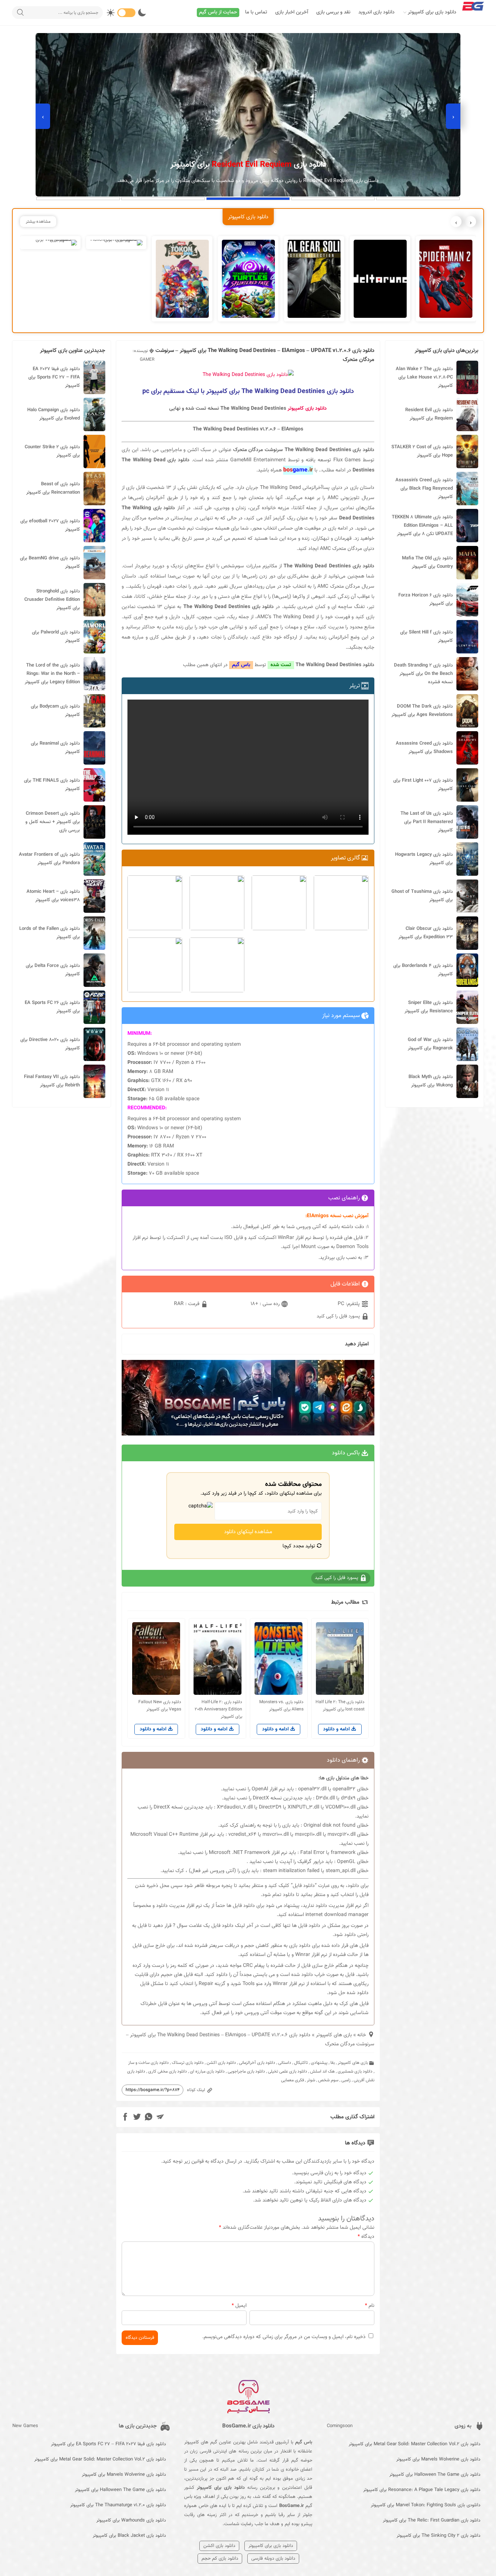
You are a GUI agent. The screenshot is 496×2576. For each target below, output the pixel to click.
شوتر (311, 2080)
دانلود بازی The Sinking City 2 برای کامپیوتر (438, 2536)
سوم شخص (328, 2080)
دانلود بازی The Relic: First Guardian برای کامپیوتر (432, 2520)
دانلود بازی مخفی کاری (168, 2071)
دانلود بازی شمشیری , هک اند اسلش (341, 2071)
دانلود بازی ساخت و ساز (149, 2063)
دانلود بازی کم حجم (220, 2559)
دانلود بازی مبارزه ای (207, 2071)
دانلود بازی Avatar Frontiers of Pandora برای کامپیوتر (49, 859)
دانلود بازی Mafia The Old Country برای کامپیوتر (427, 562)
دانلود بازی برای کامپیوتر (432, 12)
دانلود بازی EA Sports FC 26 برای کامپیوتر (52, 1007)
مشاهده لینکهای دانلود (248, 1532)
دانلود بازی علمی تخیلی (288, 2071)
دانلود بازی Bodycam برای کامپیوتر (55, 711)
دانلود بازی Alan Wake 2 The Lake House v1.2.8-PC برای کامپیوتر (424, 377)
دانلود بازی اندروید (377, 12)
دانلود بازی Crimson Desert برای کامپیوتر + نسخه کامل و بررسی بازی (53, 822)
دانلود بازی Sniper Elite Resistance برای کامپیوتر (429, 1007)
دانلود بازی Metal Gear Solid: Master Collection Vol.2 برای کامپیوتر (414, 2444)
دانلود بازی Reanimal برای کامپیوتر (55, 748)
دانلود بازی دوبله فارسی (273, 2559)
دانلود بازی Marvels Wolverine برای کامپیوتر (438, 2459)
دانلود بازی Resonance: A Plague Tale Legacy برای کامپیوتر (422, 2490)
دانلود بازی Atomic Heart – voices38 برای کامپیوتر (53, 896)
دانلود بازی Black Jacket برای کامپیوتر (129, 2536)
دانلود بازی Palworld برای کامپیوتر (56, 637)
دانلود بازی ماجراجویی (246, 2071)
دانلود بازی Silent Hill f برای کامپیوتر (426, 637)
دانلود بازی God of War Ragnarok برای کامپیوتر (430, 1044)
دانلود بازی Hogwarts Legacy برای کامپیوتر (424, 859)
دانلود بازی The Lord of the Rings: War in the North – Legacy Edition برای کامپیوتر (52, 674)
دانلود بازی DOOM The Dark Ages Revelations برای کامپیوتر (422, 711)
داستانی (285, 2063)
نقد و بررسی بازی (333, 12)
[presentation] (453, 116)
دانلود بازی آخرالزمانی (257, 2063)
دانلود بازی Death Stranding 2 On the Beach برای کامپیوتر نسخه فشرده (423, 674)
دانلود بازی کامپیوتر (307, 409)
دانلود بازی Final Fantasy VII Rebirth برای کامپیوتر (52, 1081)
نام (370, 2306)
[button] (418, 199)
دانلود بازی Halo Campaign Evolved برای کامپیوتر (54, 414)
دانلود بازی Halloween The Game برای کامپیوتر (435, 2475)
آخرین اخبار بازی (292, 12)
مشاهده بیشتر (38, 222)
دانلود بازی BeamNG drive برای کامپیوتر (50, 562)
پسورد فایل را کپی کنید (339, 1316)
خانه (362, 2035)
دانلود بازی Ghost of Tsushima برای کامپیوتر (422, 896)
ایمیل (239, 2306)
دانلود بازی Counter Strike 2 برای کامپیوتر (52, 451)
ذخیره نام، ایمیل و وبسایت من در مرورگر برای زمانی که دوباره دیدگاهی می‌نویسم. (284, 2337)
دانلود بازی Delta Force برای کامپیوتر (53, 970)
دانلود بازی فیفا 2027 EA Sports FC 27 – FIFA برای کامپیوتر (54, 377)
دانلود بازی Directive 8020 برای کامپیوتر (50, 1044)
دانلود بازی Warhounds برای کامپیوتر (131, 2520)
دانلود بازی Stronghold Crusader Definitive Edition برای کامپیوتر (52, 600)
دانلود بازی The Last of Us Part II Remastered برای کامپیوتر (427, 822)
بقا (333, 2063)
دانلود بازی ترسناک (188, 2063)
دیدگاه (366, 2237)
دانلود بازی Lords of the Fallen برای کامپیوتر (50, 933)
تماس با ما (256, 12)
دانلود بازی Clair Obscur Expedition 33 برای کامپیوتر (426, 933)
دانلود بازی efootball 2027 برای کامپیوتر (50, 525)
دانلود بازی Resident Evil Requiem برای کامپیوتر (429, 414)
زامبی (346, 2080)
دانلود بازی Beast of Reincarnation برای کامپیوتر (53, 488)
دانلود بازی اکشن (221, 2063)
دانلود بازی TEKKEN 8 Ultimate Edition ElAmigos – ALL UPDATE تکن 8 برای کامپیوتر (422, 526)
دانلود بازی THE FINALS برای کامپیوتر (52, 785)
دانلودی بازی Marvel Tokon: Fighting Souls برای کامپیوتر (426, 2505)
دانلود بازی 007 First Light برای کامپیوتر (423, 785)
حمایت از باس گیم (218, 12)
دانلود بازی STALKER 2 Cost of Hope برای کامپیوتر (422, 451)
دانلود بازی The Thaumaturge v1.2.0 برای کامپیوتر (118, 2505)
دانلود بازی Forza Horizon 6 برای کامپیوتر (426, 600)
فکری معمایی (292, 2080)
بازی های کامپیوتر (334, 2035)
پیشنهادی (319, 2063)
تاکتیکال (301, 2063)
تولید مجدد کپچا (300, 1546)
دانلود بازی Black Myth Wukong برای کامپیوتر (431, 1081)
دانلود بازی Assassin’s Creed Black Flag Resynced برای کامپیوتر (424, 489)
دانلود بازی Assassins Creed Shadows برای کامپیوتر (424, 748)
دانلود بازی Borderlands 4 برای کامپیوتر (423, 970)
